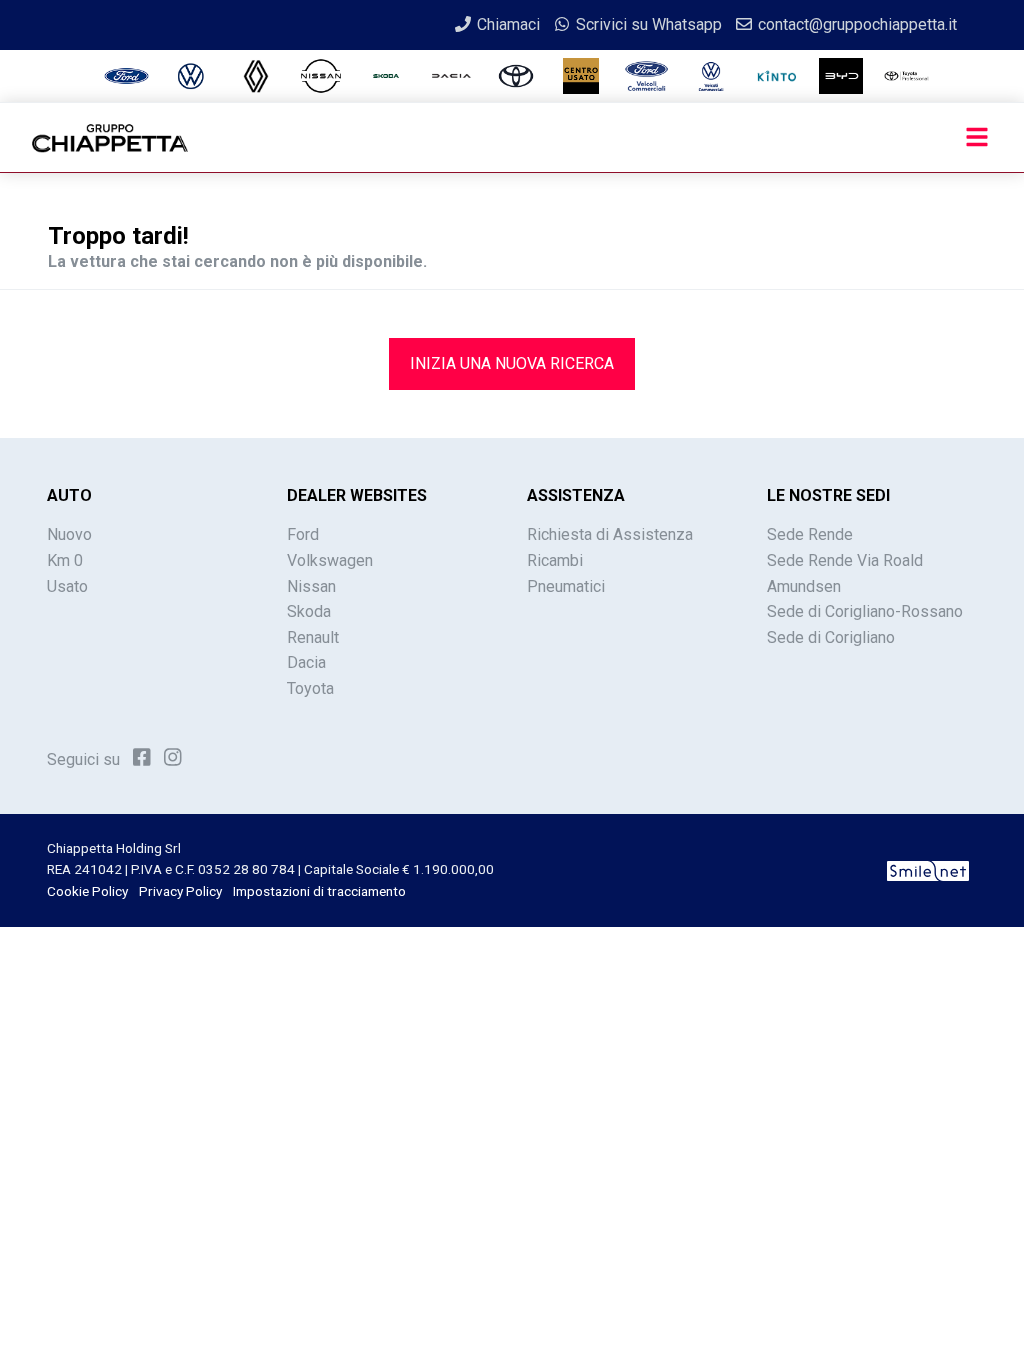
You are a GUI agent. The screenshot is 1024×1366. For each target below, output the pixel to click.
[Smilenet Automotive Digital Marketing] (928, 869)
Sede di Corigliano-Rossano (865, 611)
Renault (313, 637)
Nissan (311, 586)
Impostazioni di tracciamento (319, 891)
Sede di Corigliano (831, 637)
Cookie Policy (87, 891)
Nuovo (69, 534)
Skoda (309, 611)
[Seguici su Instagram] (173, 758)
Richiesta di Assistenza (610, 534)
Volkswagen (330, 560)
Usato (67, 586)
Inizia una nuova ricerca (512, 363)
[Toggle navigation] (977, 138)
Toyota (310, 688)
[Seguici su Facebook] (142, 758)
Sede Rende (810, 534)
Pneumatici (566, 586)
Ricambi (555, 560)
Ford (303, 534)
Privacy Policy (180, 891)
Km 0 (65, 560)
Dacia (306, 662)
